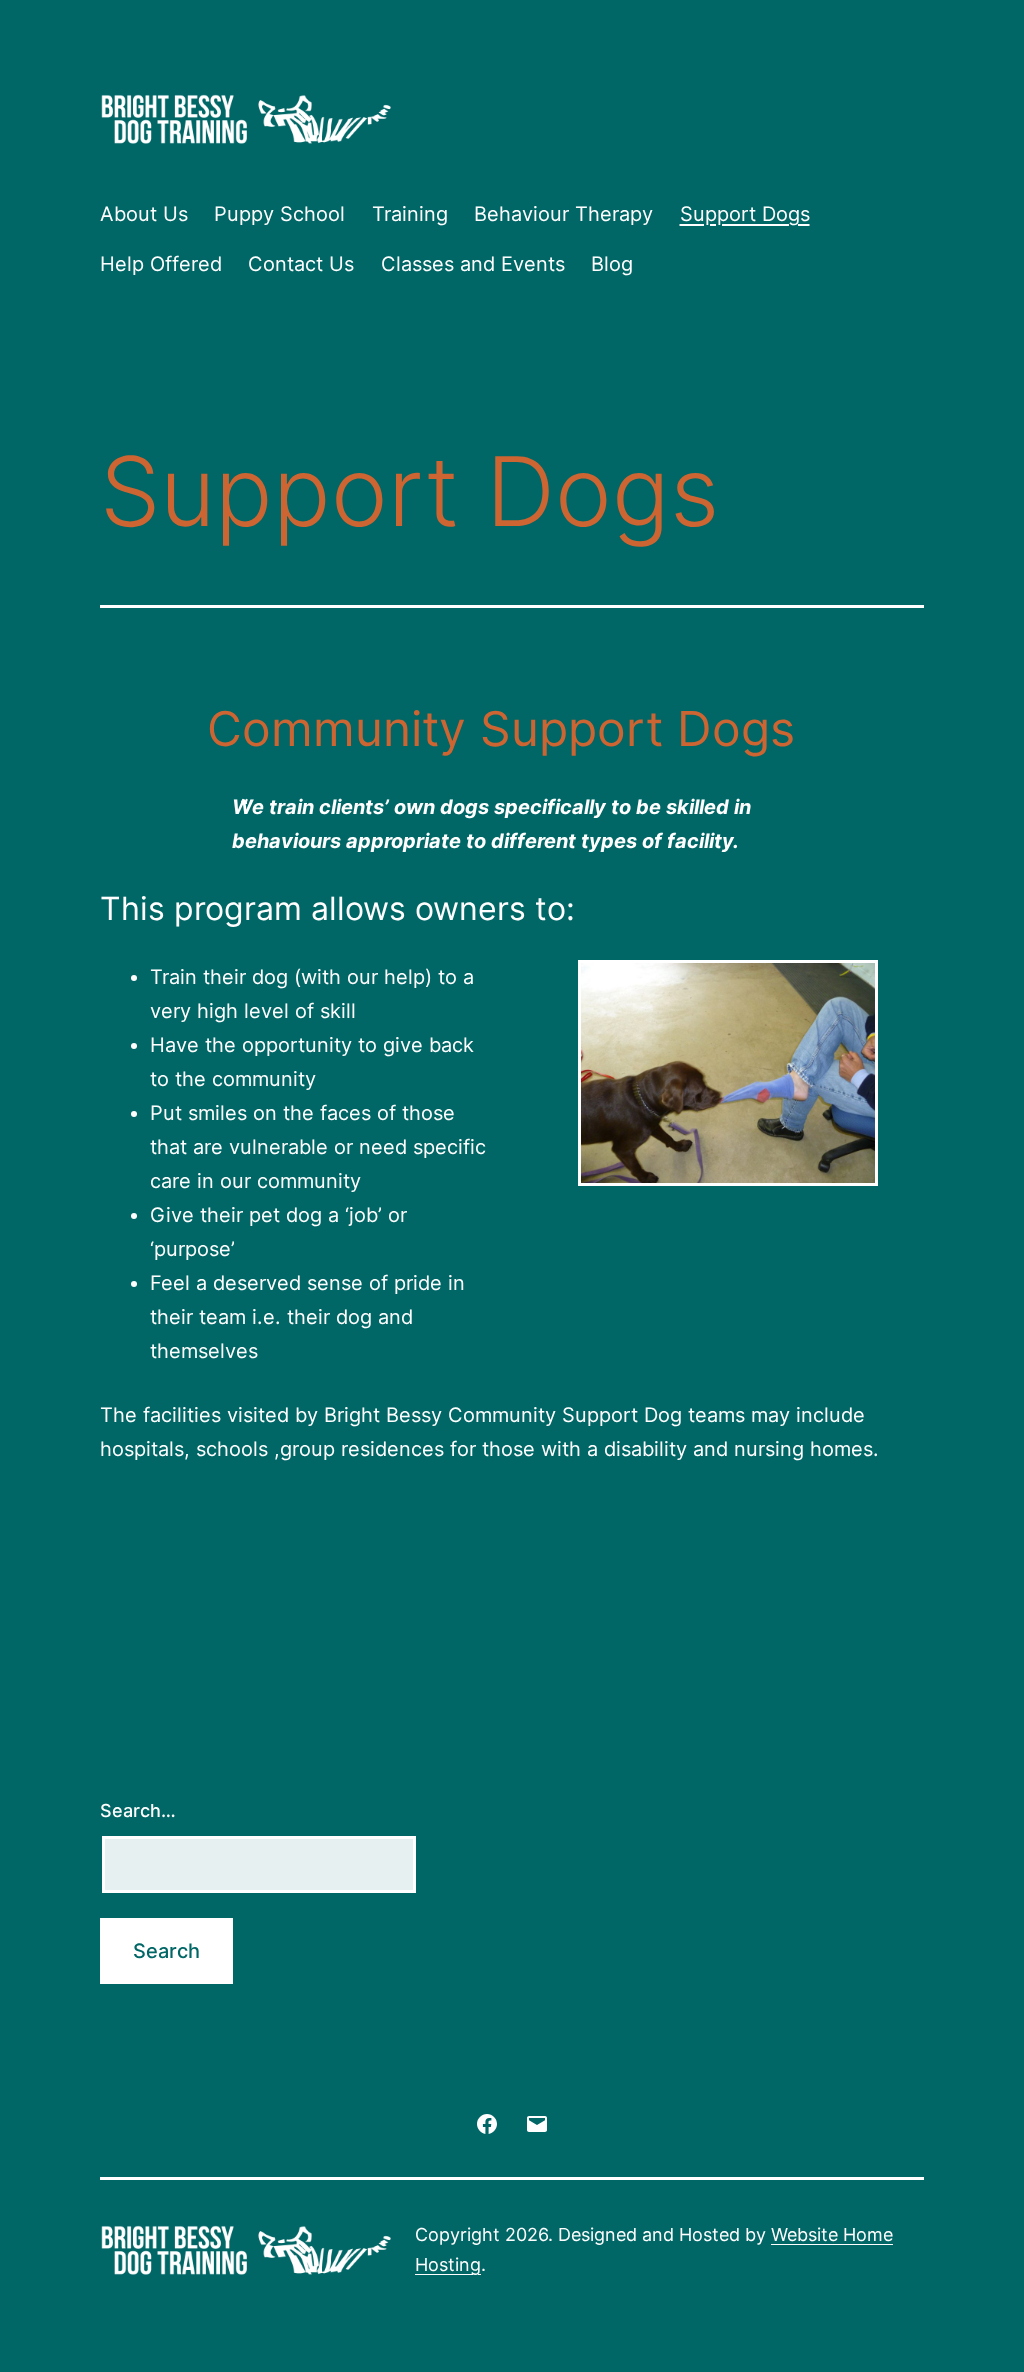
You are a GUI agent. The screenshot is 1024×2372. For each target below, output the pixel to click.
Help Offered (161, 264)
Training (410, 214)
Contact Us (301, 264)
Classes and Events (473, 264)
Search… (138, 1810)
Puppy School (279, 214)
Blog (612, 264)
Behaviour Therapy (563, 214)
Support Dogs (745, 214)
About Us (144, 214)
